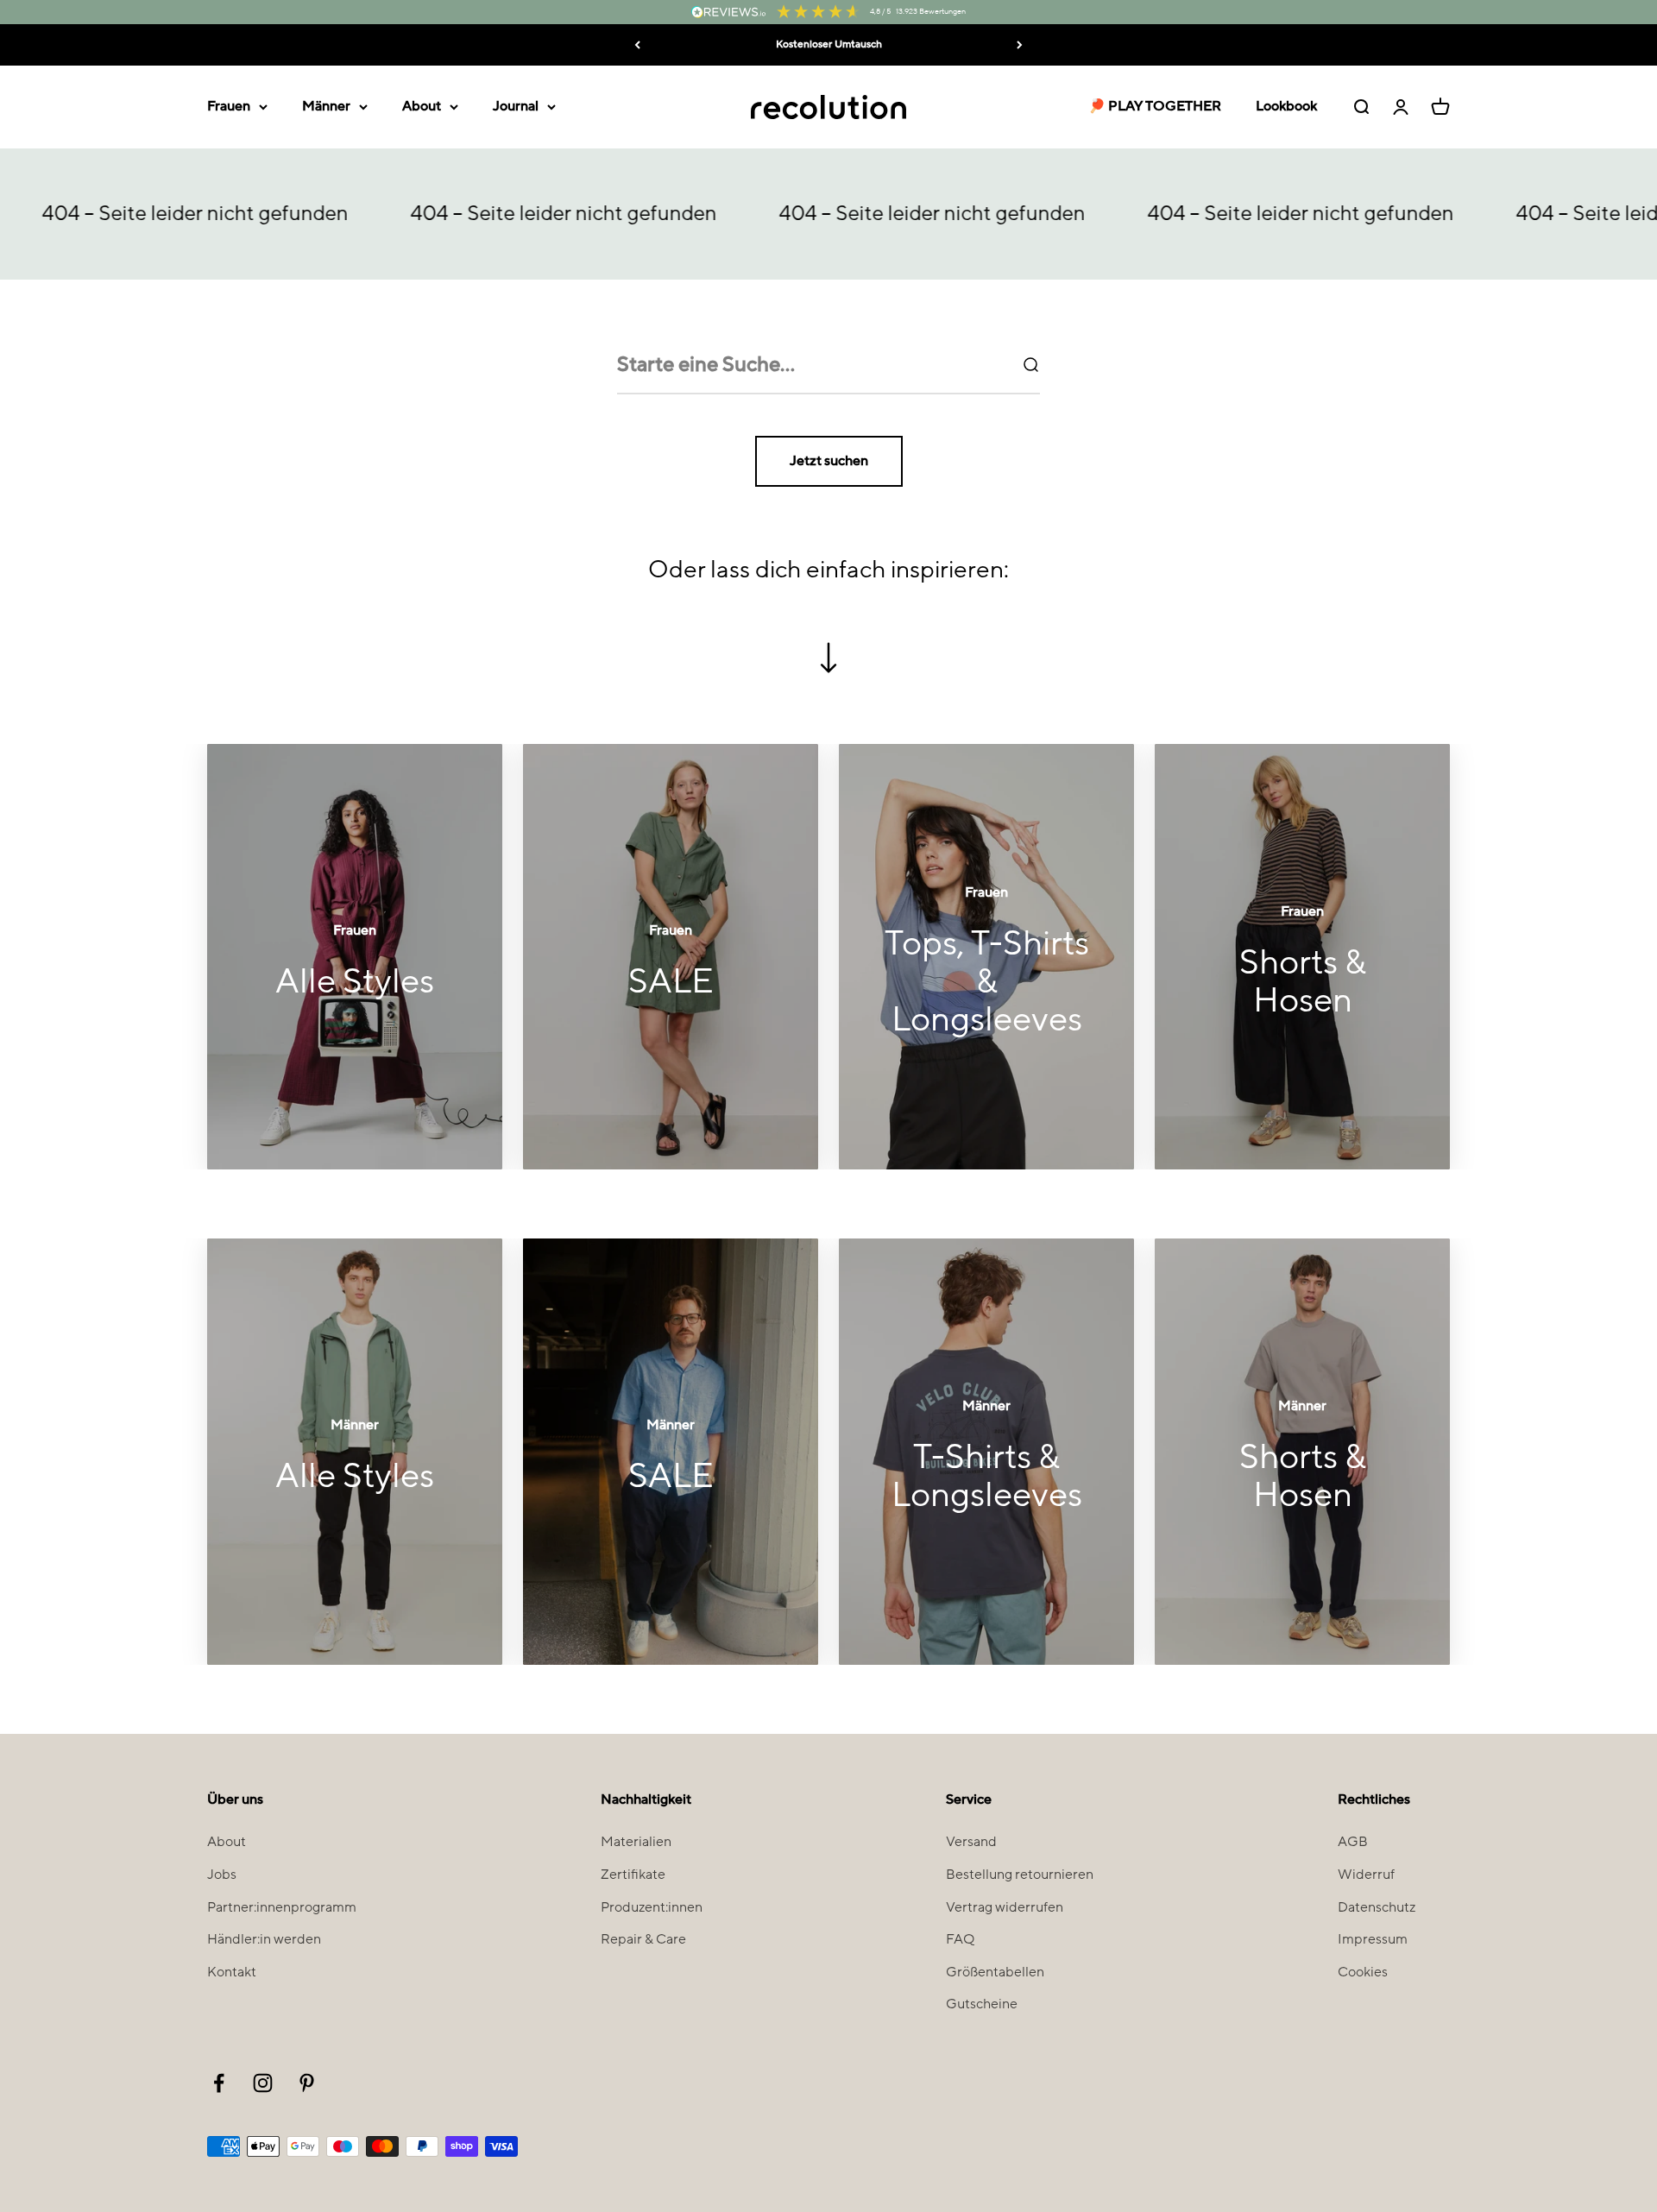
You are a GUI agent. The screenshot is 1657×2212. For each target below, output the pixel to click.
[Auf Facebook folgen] (219, 2083)
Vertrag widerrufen (1005, 1907)
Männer (326, 106)
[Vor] (1020, 45)
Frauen (229, 106)
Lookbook (1286, 106)
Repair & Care (643, 1939)
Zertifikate (633, 1875)
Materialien (636, 1842)
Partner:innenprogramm (282, 1907)
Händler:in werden (264, 1939)
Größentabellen (995, 1972)
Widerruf (1366, 1875)
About (422, 106)
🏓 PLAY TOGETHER (1155, 106)
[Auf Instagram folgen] (263, 2083)
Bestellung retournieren (1020, 1875)
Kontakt (232, 1972)
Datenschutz (1377, 1907)
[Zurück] (637, 45)
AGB (1353, 1842)
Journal (516, 106)
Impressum (1373, 1939)
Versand (971, 1842)
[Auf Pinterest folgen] (307, 2083)
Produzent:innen (652, 1907)
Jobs (222, 1875)
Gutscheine (982, 2004)
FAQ (960, 1939)
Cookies (1363, 1972)
